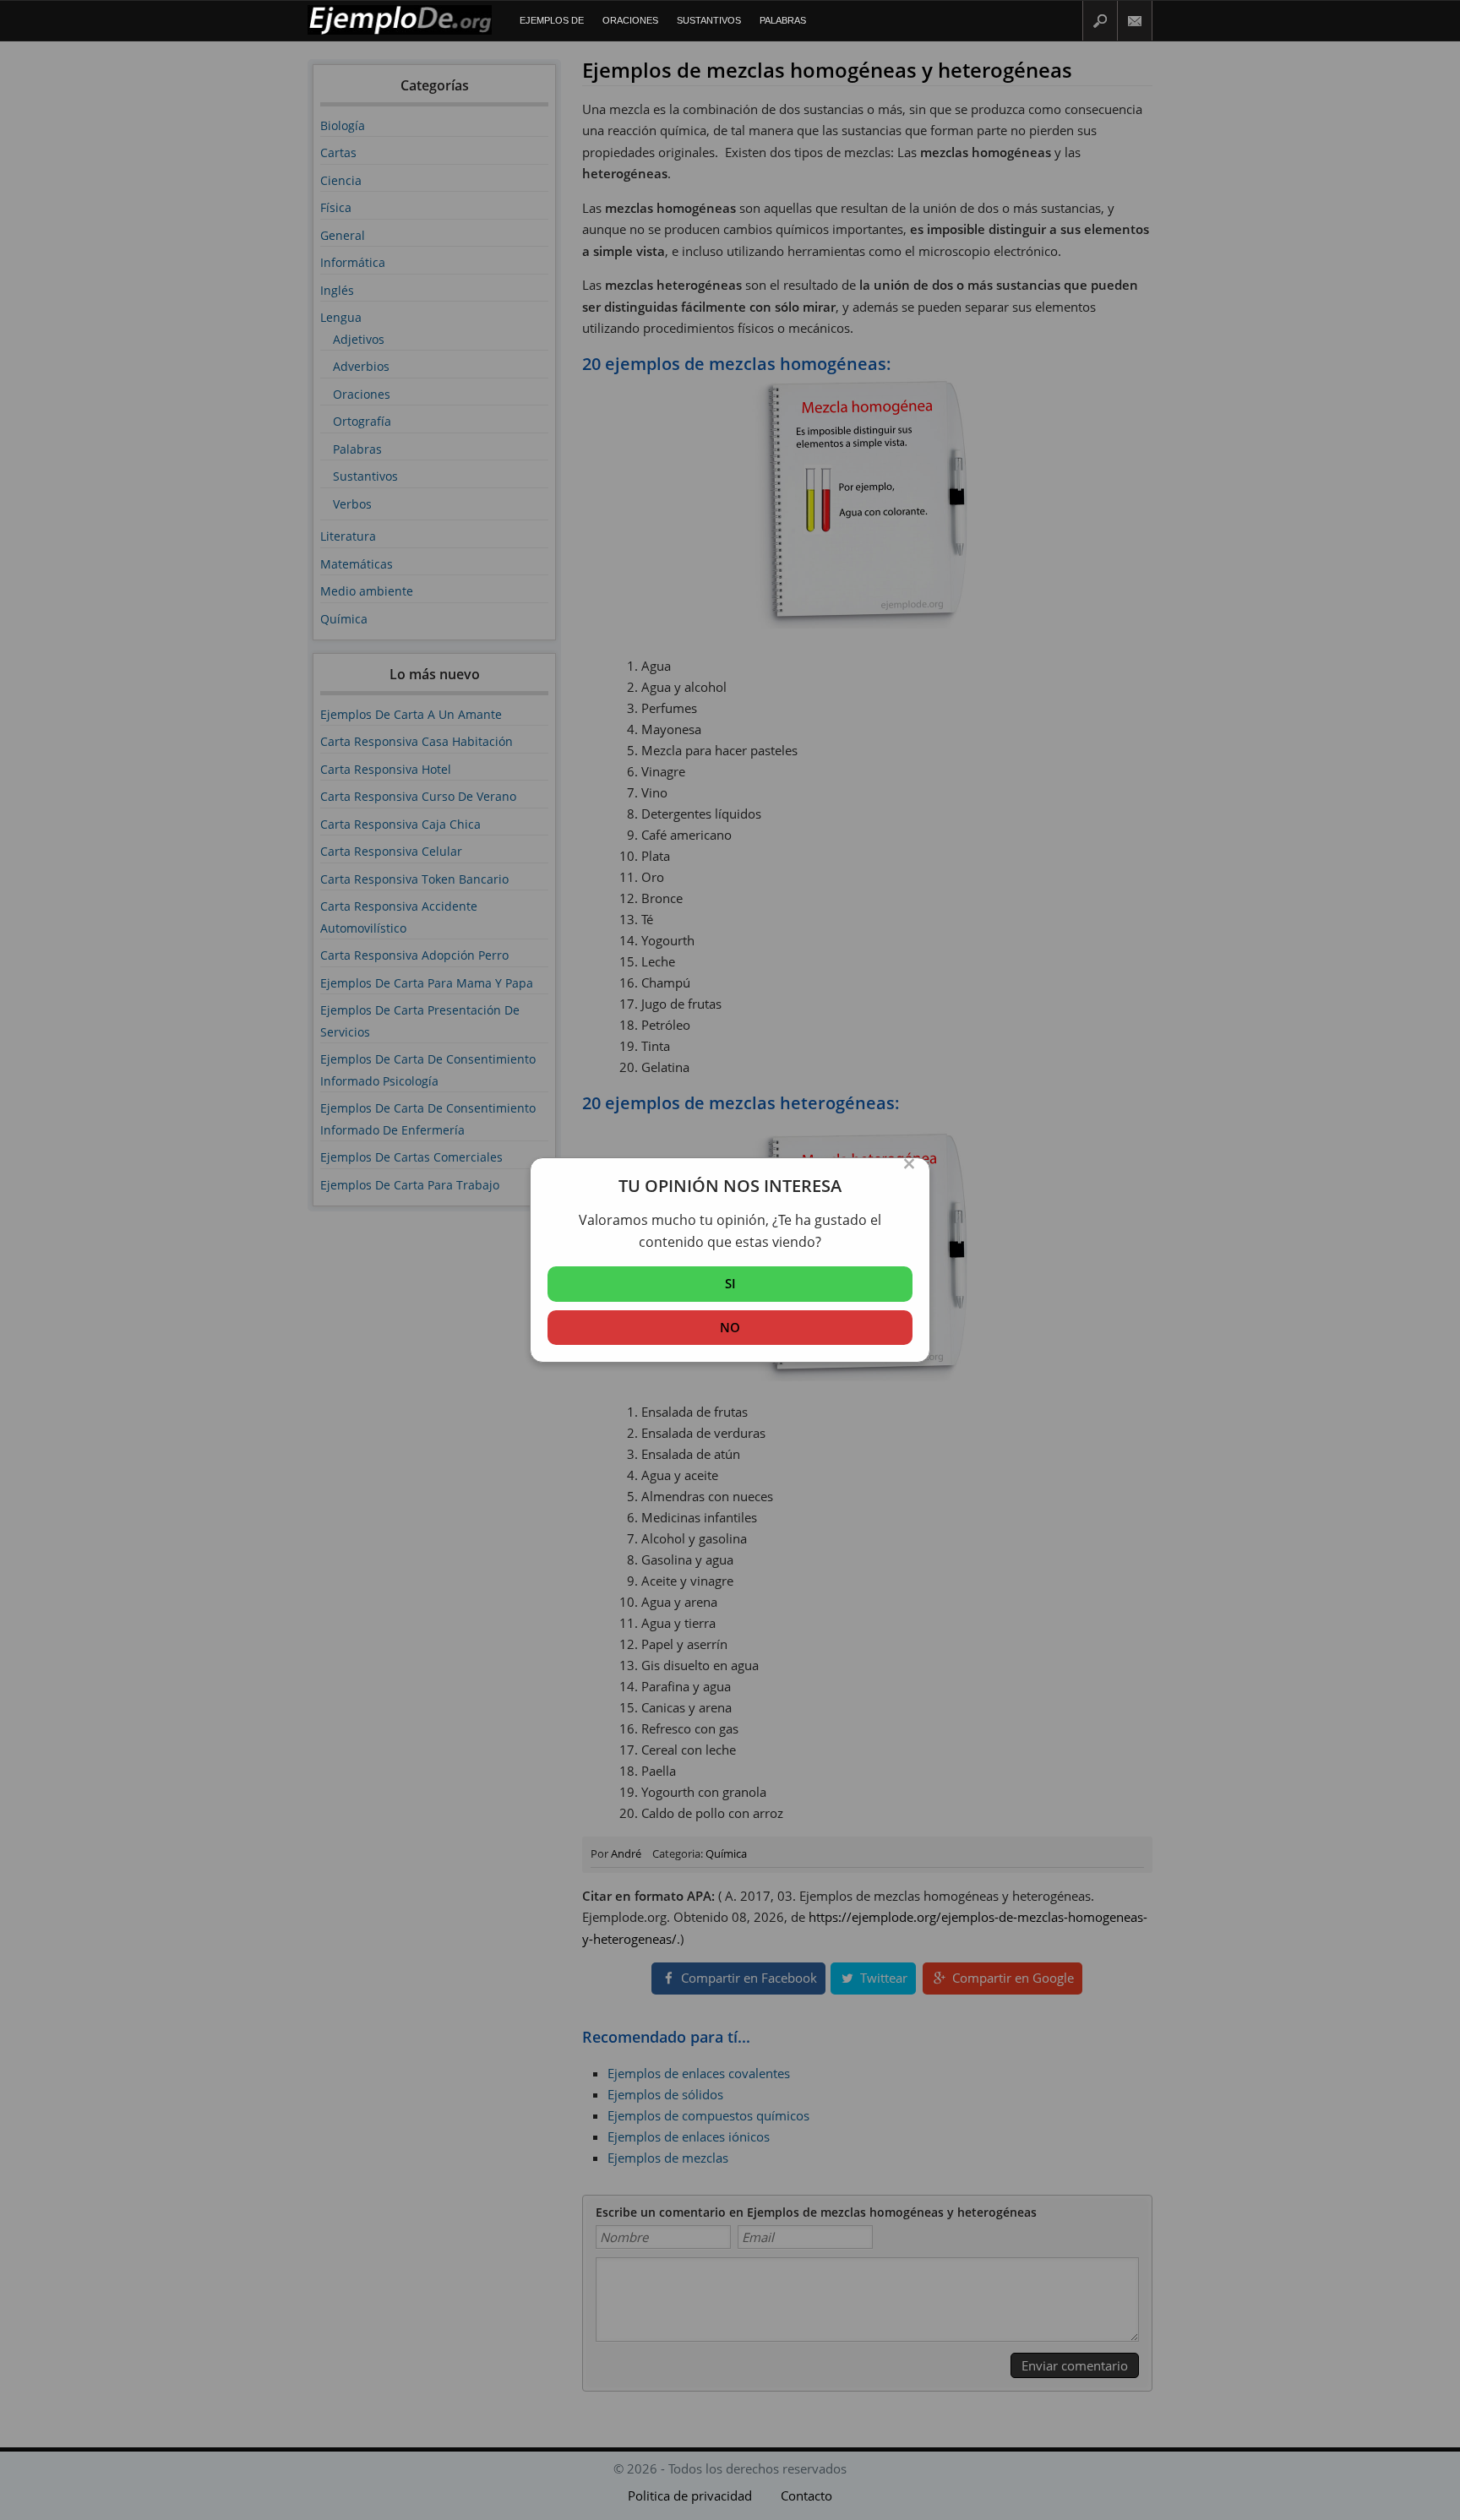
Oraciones (630, 20)
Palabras (783, 20)
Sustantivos (709, 20)
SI (730, 1283)
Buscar (1100, 21)
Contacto (1135, 21)
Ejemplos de (552, 20)
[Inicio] (400, 31)
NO (730, 1327)
